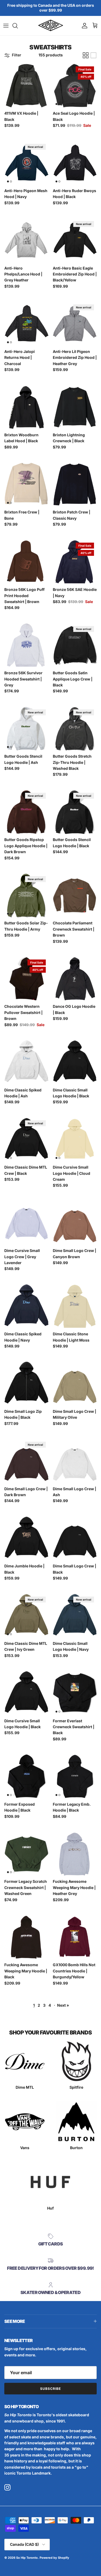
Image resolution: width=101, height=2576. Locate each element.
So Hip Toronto (27, 2558)
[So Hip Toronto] (51, 26)
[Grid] (86, 55)
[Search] (18, 26)
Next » (63, 2005)
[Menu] (6, 26)
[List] (93, 55)
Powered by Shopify (54, 2558)
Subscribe (50, 2389)
